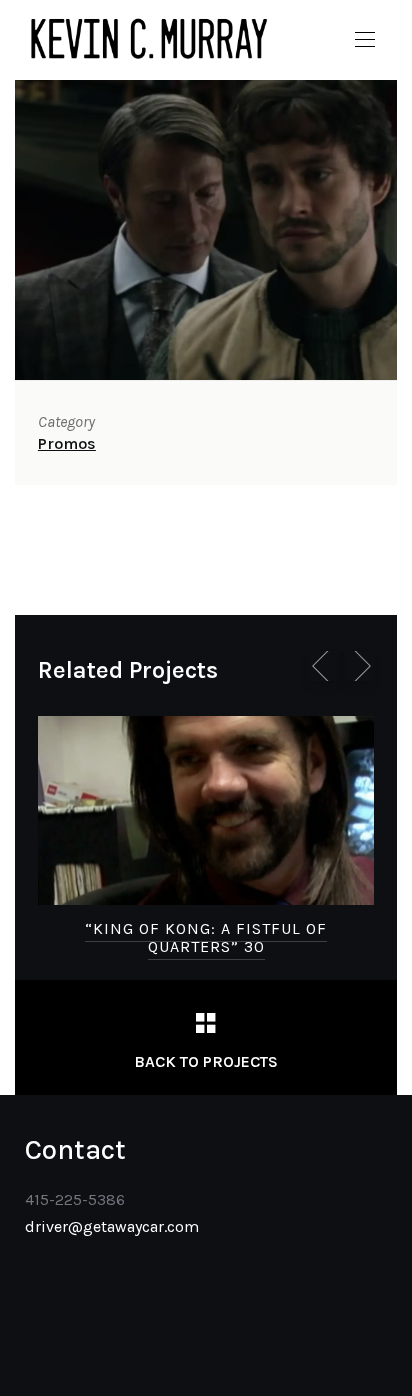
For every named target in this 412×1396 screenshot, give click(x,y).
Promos (67, 443)
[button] (365, 40)
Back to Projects (206, 1061)
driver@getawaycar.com (112, 1226)
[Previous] (324, 666)
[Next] (359, 666)
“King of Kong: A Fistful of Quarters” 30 (206, 937)
